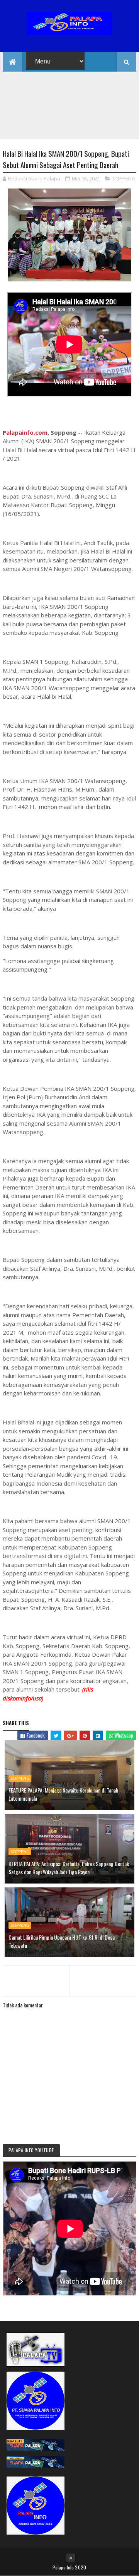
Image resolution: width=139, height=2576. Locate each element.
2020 (81, 2567)
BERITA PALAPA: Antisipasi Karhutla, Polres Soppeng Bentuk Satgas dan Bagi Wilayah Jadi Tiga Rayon (69, 1868)
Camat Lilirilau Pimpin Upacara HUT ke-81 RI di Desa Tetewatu (62, 1941)
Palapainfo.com (25, 432)
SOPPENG (124, 178)
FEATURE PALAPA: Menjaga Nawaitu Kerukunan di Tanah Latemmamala (63, 1794)
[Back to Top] (71, 2558)
